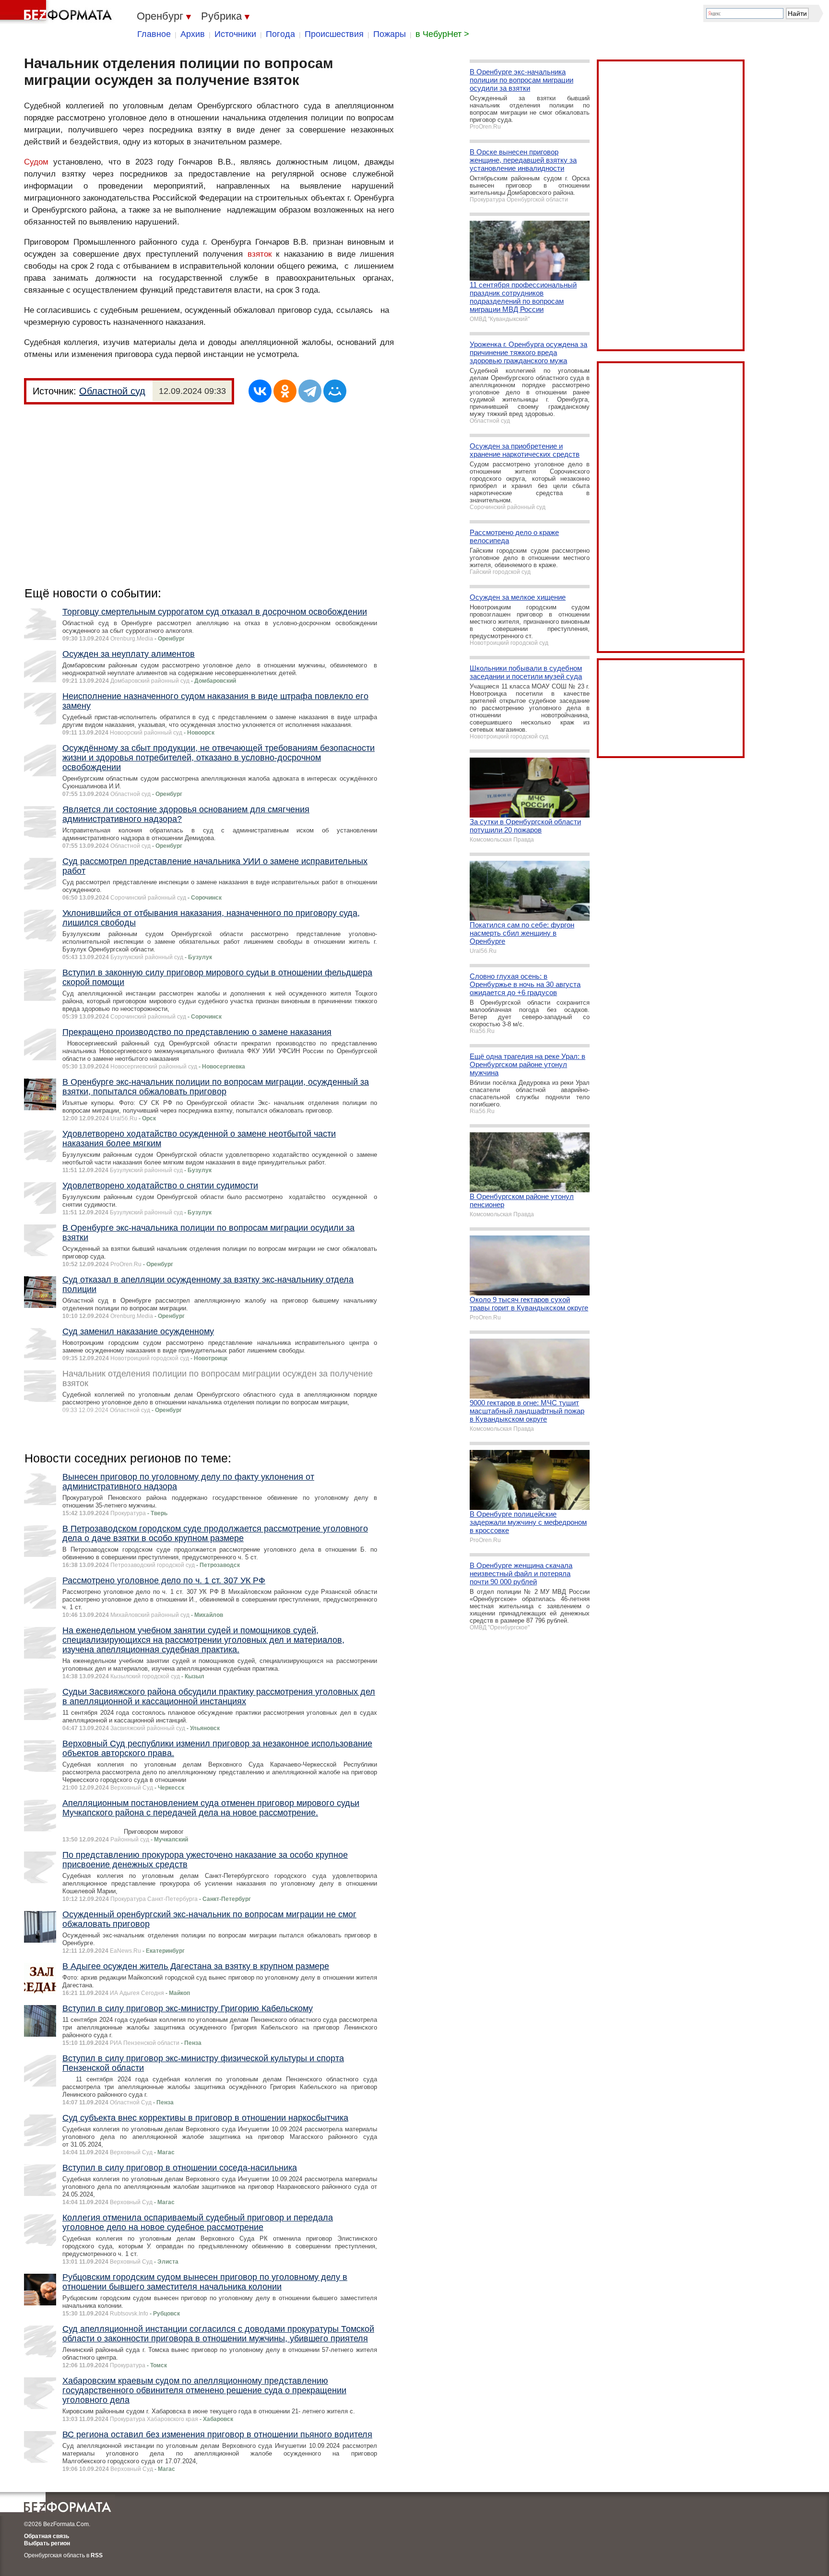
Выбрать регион (47, 2543)
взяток (260, 254)
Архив (193, 34)
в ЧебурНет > (442, 34)
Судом (36, 162)
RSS (97, 2555)
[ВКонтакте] (260, 391)
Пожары (390, 34)
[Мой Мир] (335, 391)
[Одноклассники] (285, 391)
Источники (235, 34)
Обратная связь (47, 2536)
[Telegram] (310, 391)
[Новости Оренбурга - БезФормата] (58, 12)
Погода (280, 34)
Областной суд (112, 391)
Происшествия (334, 34)
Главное (154, 34)
